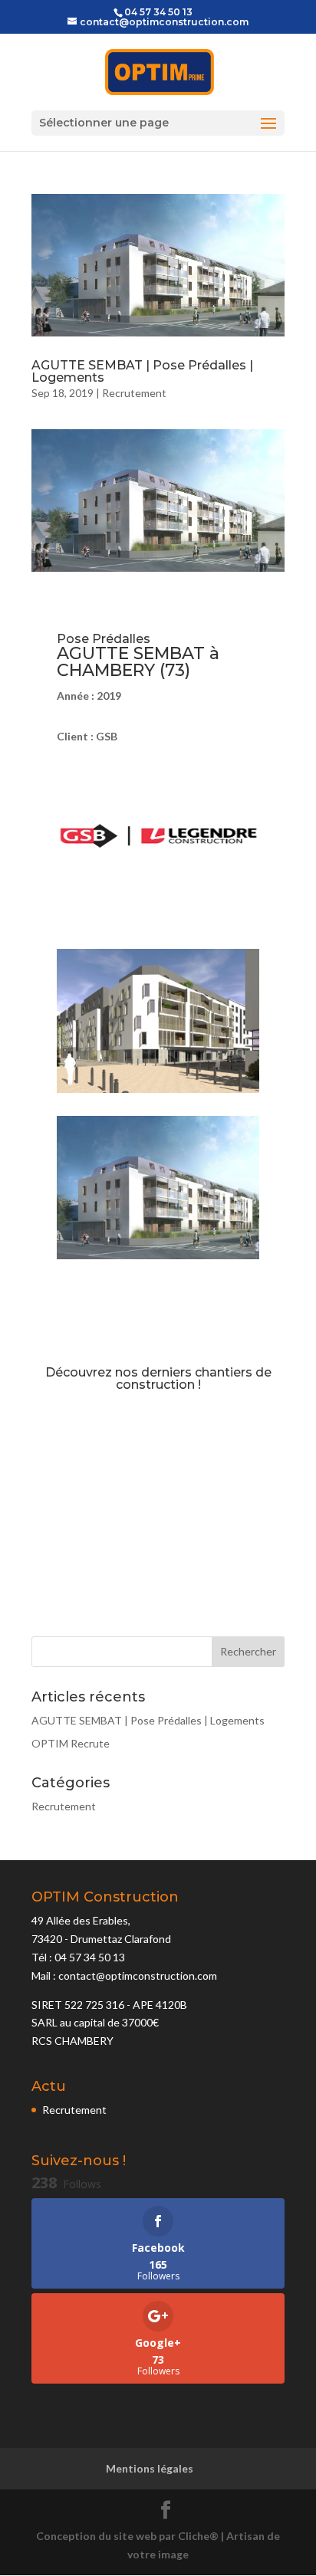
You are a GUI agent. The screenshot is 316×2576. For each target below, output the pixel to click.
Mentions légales (150, 2468)
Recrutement (134, 393)
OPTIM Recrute (71, 1743)
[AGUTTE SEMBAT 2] (158, 1259)
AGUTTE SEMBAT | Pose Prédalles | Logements (142, 371)
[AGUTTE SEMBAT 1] (158, 1093)
